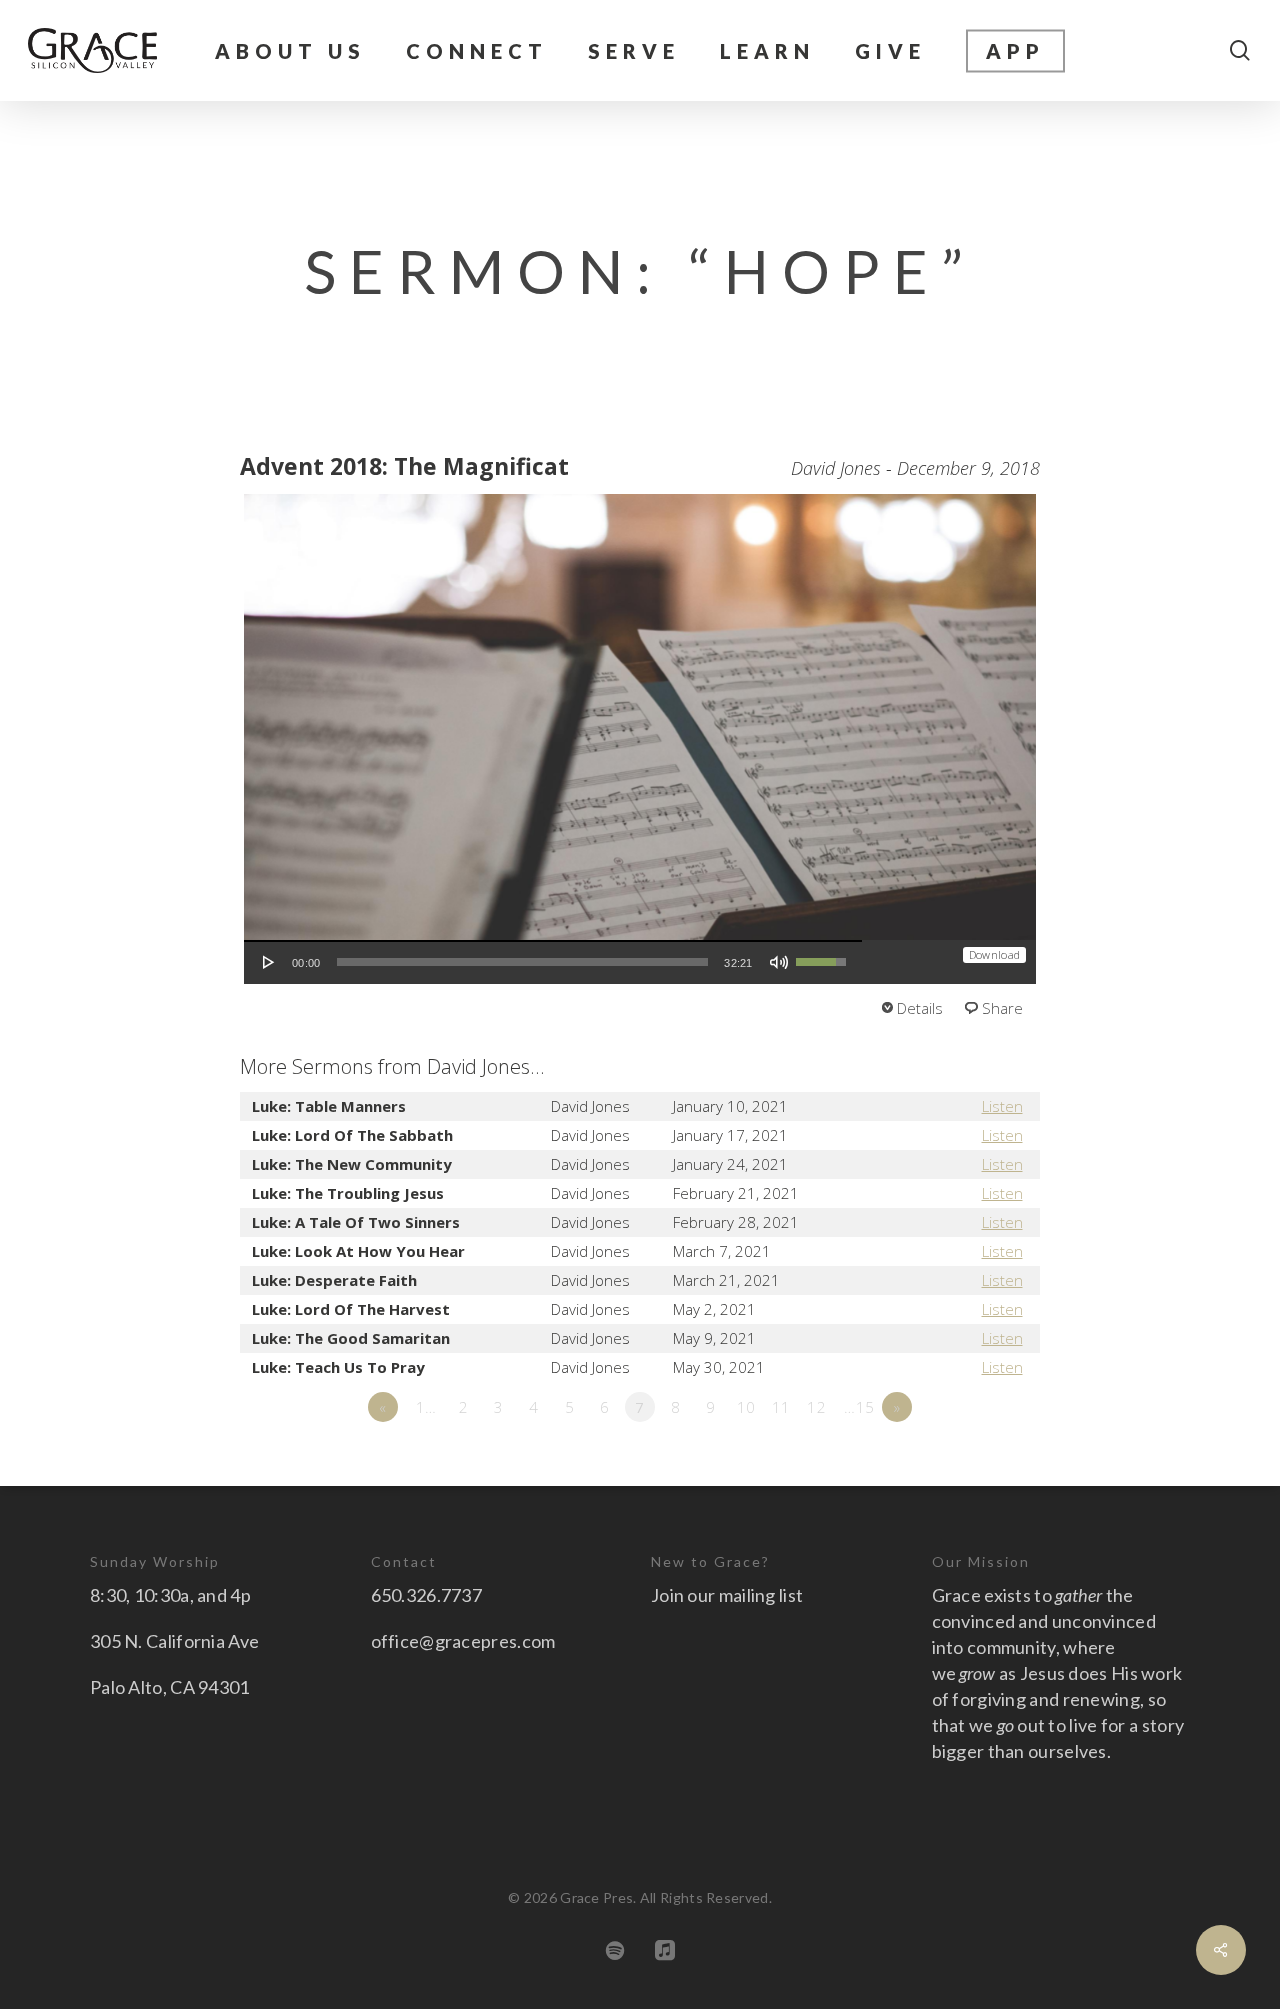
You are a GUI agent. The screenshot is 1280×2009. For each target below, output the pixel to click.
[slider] (523, 962)
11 (781, 1407)
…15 (859, 1407)
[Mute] (779, 962)
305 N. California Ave (174, 1641)
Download (994, 954)
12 (816, 1407)
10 (746, 1407)
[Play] (269, 962)
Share (1002, 1008)
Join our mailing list (727, 1595)
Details (920, 1008)
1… (426, 1407)
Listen (1002, 1106)
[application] (553, 962)
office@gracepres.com (463, 1641)
